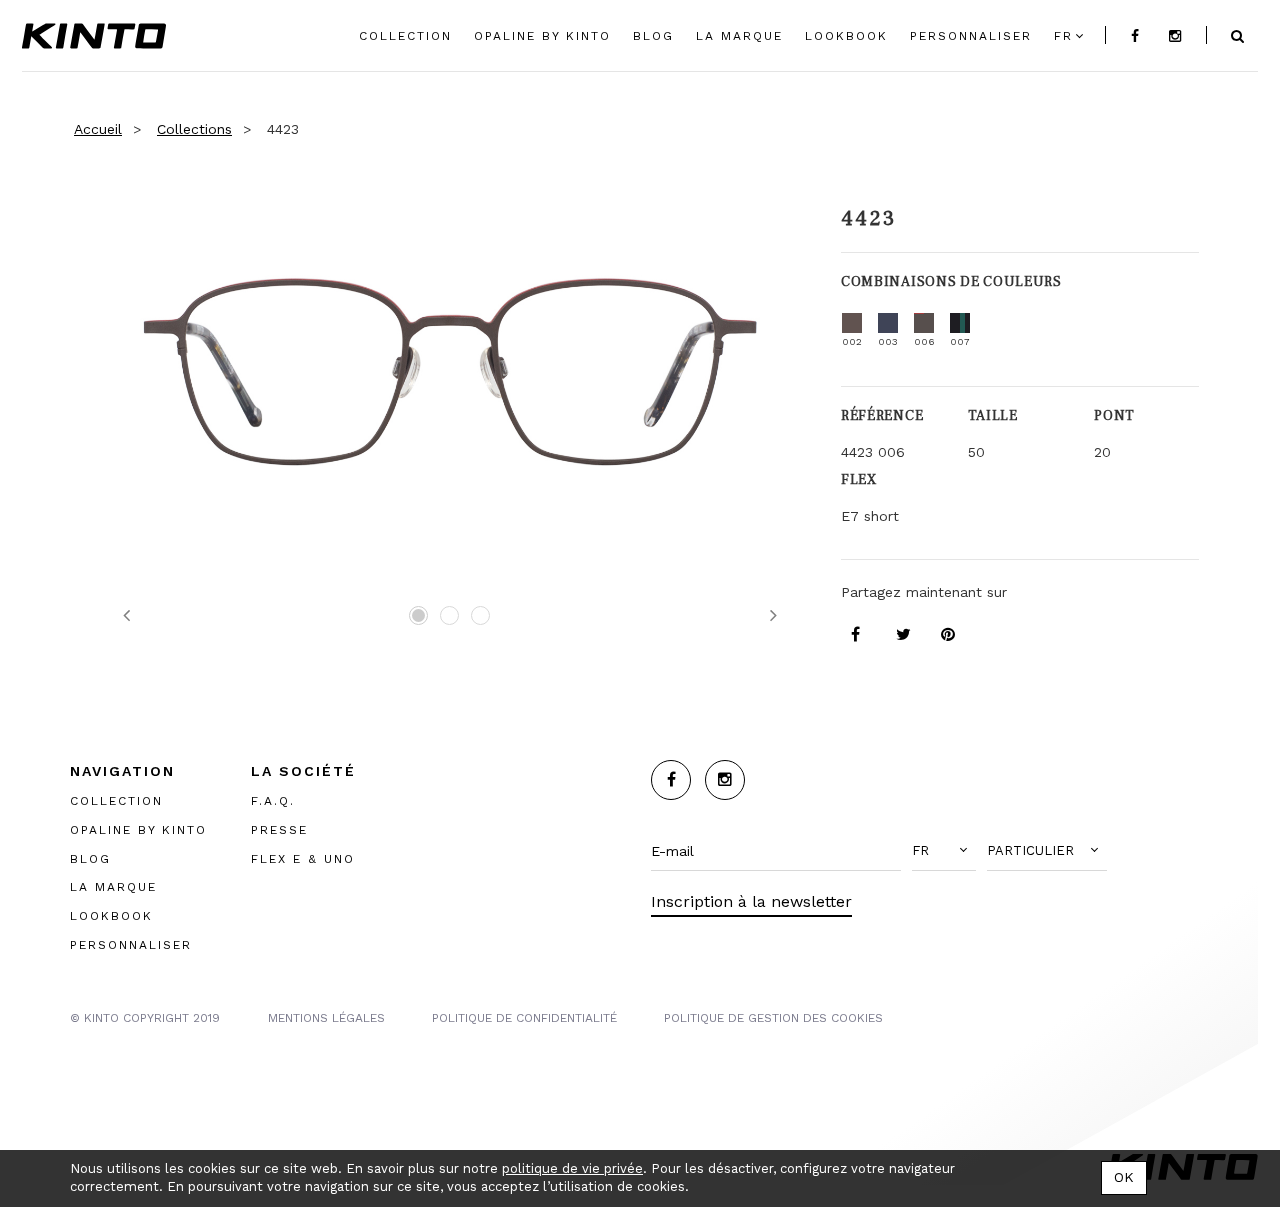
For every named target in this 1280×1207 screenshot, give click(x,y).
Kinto (94, 36)
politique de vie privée (572, 1168)
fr (1063, 36)
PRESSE (279, 830)
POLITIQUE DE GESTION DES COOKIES (773, 1018)
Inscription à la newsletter (751, 901)
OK (1124, 1177)
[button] (944, 851)
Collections (194, 129)
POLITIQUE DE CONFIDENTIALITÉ (524, 1018)
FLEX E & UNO (303, 859)
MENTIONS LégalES (326, 1018)
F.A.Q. (273, 801)
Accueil (98, 129)
